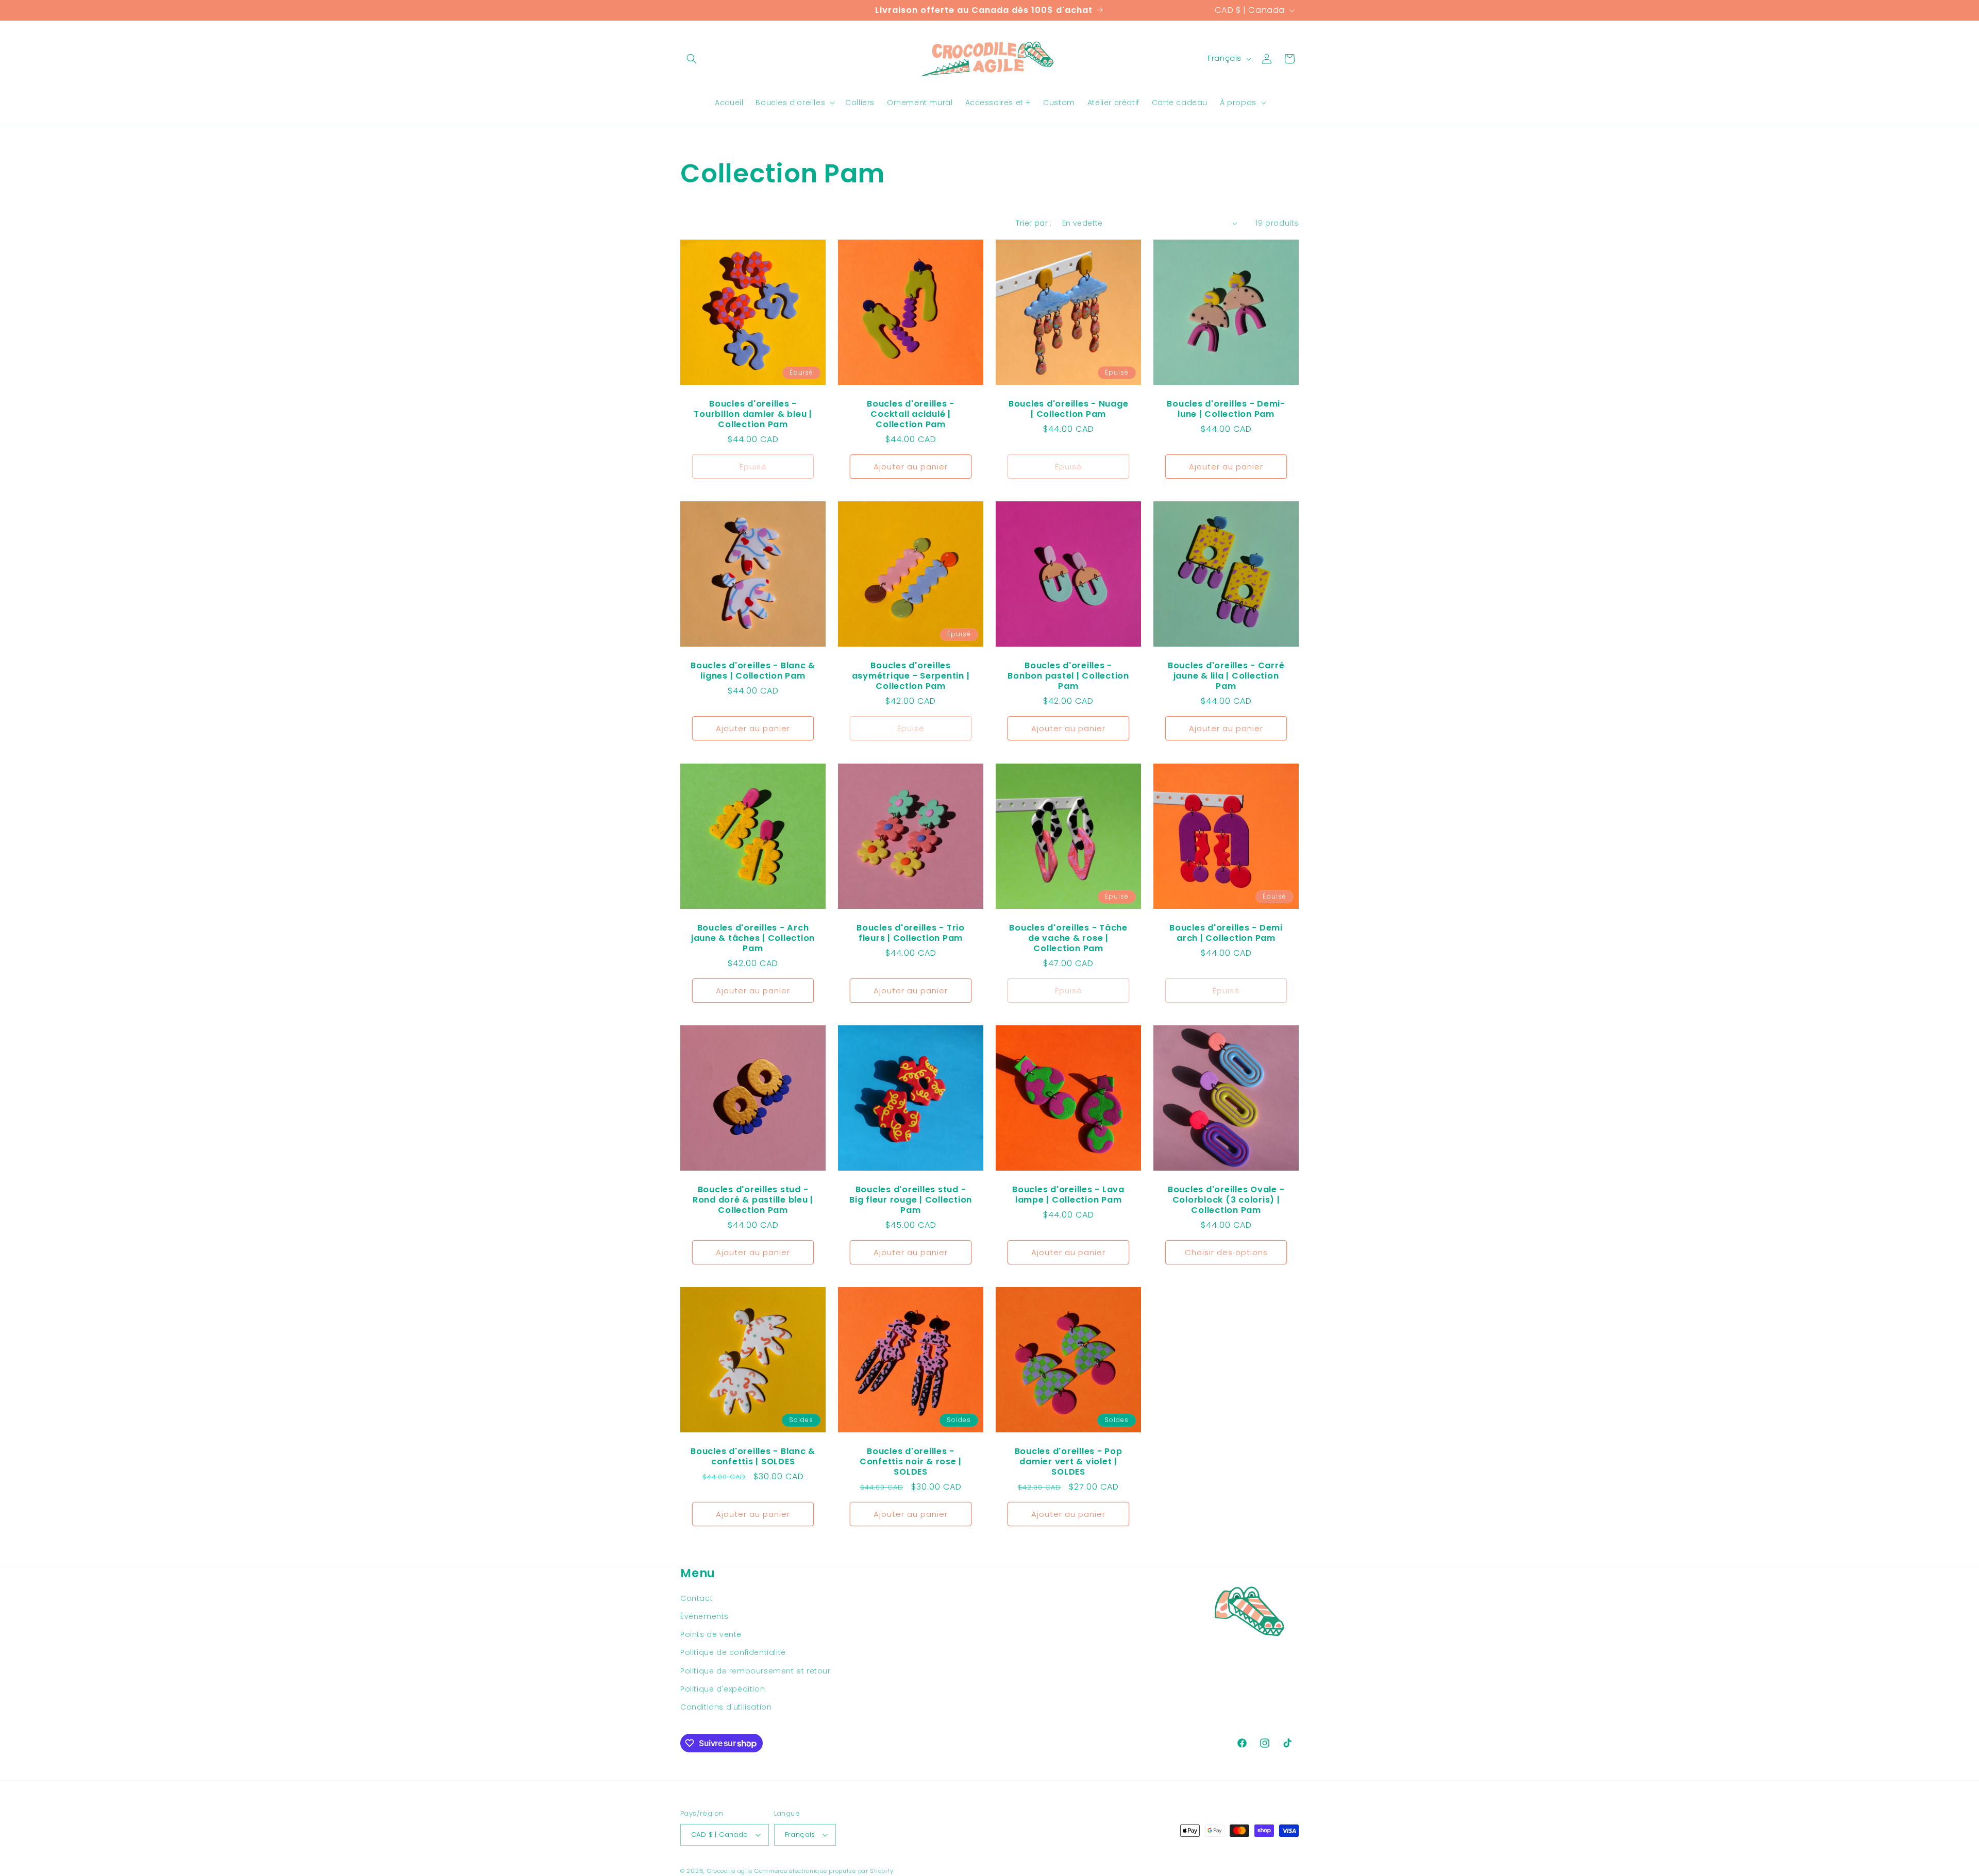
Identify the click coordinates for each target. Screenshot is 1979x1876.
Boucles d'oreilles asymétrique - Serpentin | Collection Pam (911, 676)
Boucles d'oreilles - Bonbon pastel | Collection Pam (1068, 676)
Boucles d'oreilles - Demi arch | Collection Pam (1226, 933)
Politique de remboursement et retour (756, 1671)
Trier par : (1034, 223)
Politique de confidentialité (733, 1652)
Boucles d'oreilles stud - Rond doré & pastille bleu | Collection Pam (753, 1200)
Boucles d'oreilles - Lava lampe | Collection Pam (1068, 1195)
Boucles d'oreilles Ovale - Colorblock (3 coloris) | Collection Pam (1226, 1200)
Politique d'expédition (723, 1689)
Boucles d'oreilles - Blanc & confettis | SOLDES (753, 1457)
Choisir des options (1226, 1252)
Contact (697, 1598)
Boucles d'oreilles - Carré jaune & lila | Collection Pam (1226, 676)
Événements (705, 1616)
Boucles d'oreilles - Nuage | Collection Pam (1069, 409)
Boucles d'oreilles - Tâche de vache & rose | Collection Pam (1068, 938)
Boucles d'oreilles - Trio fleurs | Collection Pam (911, 933)
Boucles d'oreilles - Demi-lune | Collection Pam (1226, 409)
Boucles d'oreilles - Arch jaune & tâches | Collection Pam (753, 938)
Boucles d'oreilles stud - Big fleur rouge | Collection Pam (911, 1200)
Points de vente (711, 1634)
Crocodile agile (730, 1871)
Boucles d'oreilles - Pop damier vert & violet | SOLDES (1069, 1462)
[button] (692, 59)
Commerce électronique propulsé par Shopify (824, 1871)
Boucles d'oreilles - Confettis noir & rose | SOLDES (911, 1462)
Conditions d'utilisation (726, 1707)
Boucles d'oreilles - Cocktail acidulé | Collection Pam (911, 414)
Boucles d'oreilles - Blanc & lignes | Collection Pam (753, 671)
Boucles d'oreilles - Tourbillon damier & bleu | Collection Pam (753, 414)
